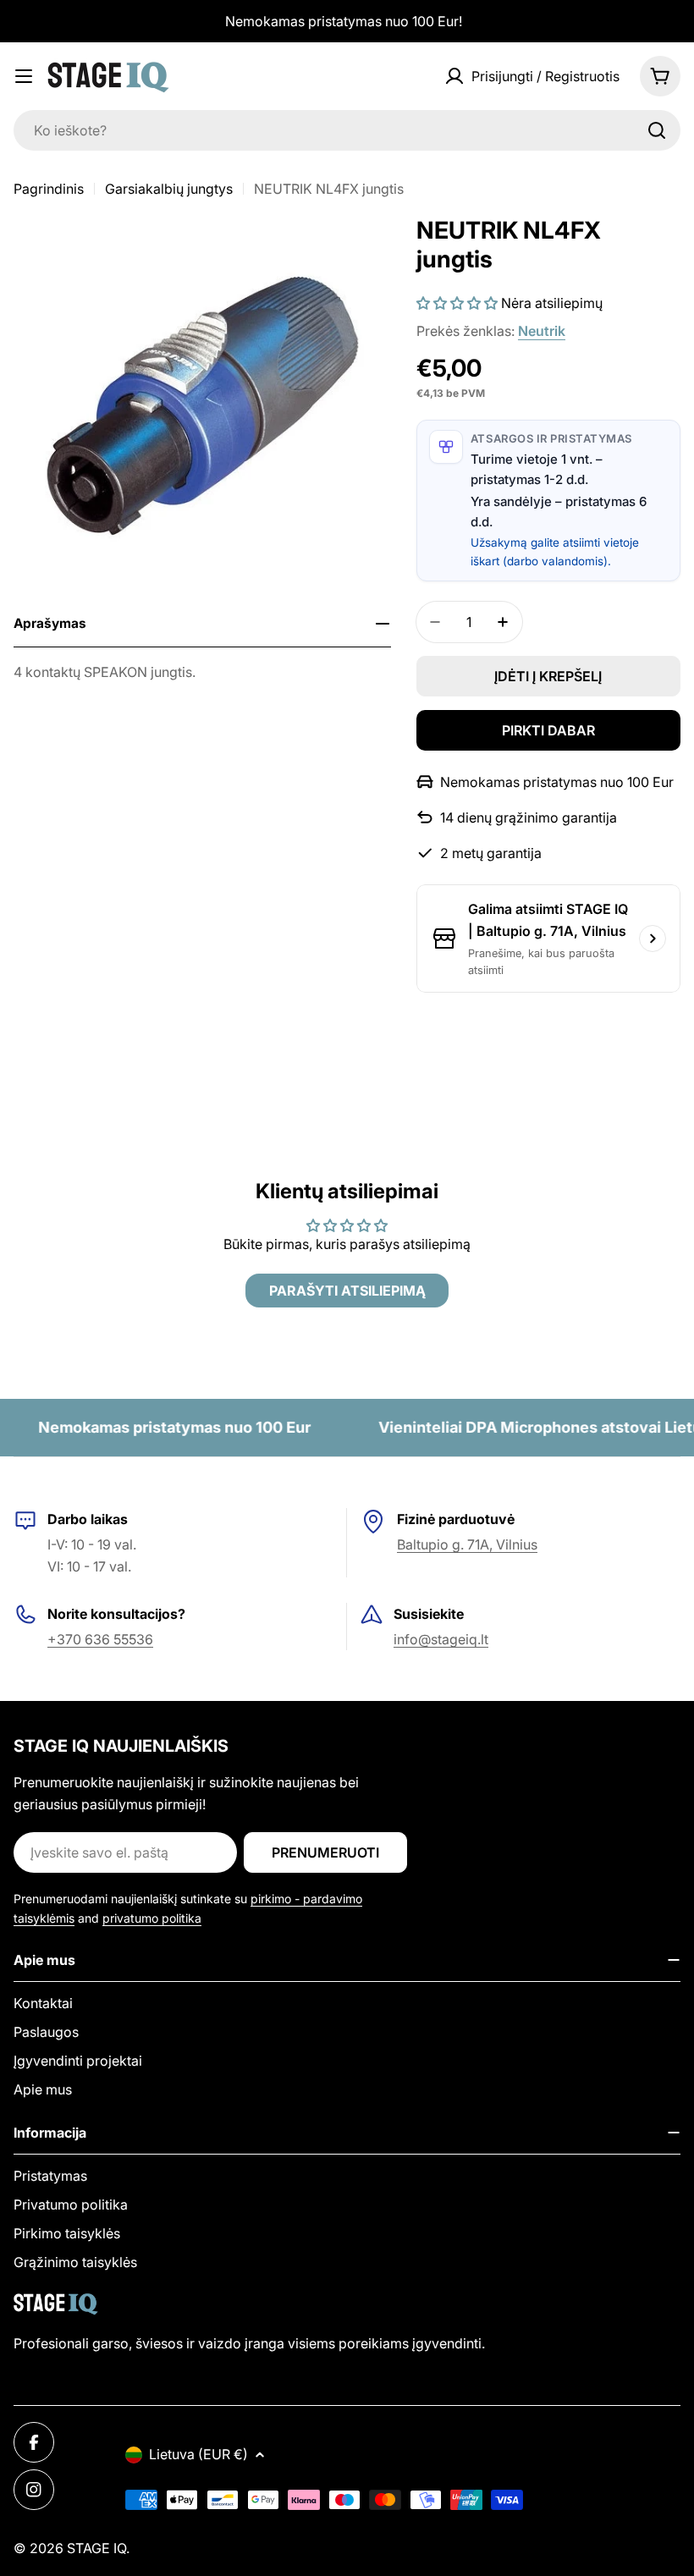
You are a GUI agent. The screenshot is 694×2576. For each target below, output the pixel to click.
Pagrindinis (49, 189)
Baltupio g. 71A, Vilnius (467, 1544)
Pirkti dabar (548, 730)
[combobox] (347, 130)
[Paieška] (657, 130)
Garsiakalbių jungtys (169, 189)
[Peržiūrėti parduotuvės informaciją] (653, 938)
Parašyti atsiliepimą (347, 1291)
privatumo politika (152, 1918)
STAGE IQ (96, 2548)
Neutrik (542, 331)
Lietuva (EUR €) (198, 2454)
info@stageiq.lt (441, 1639)
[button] (457, 303)
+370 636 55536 (100, 1639)
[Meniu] (24, 76)
